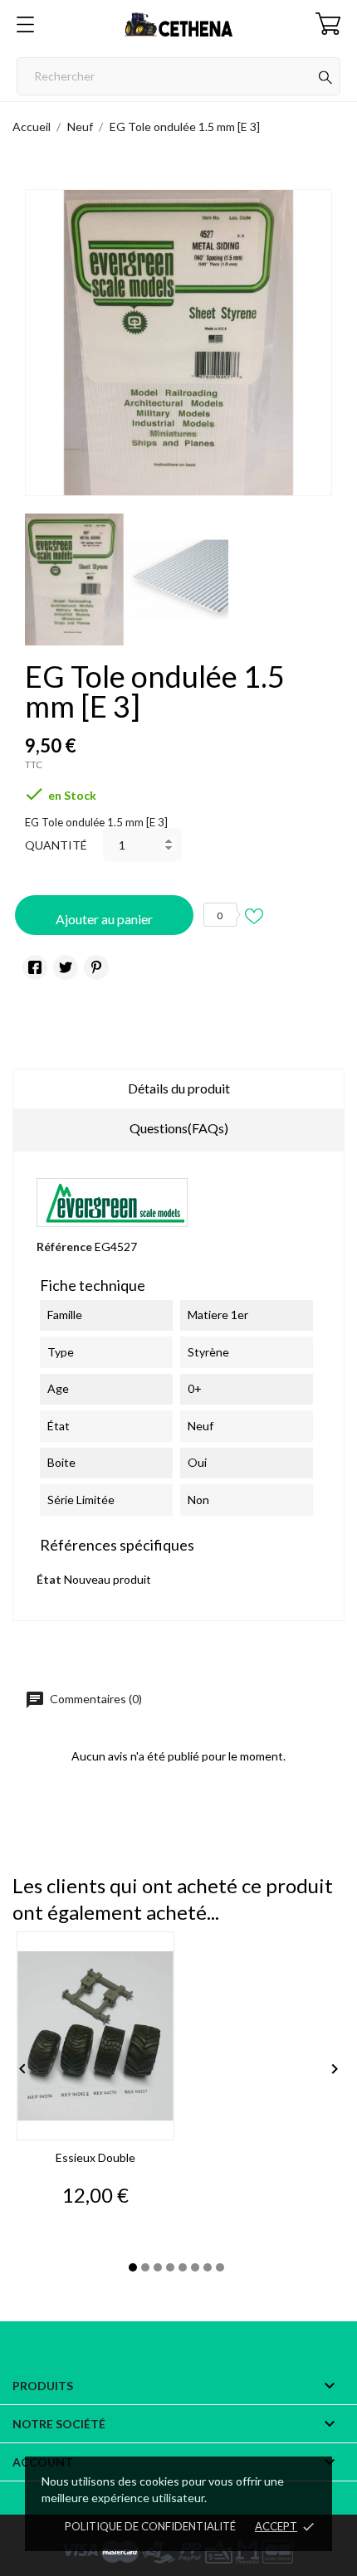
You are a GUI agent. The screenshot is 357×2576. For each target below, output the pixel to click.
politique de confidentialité (150, 2526)
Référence (64, 1247)
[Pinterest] (96, 967)
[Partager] (35, 967)
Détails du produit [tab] (179, 1088)
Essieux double (95, 2157)
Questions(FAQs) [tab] (179, 1128)
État (49, 1579)
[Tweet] (66, 967)
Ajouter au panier (104, 919)
